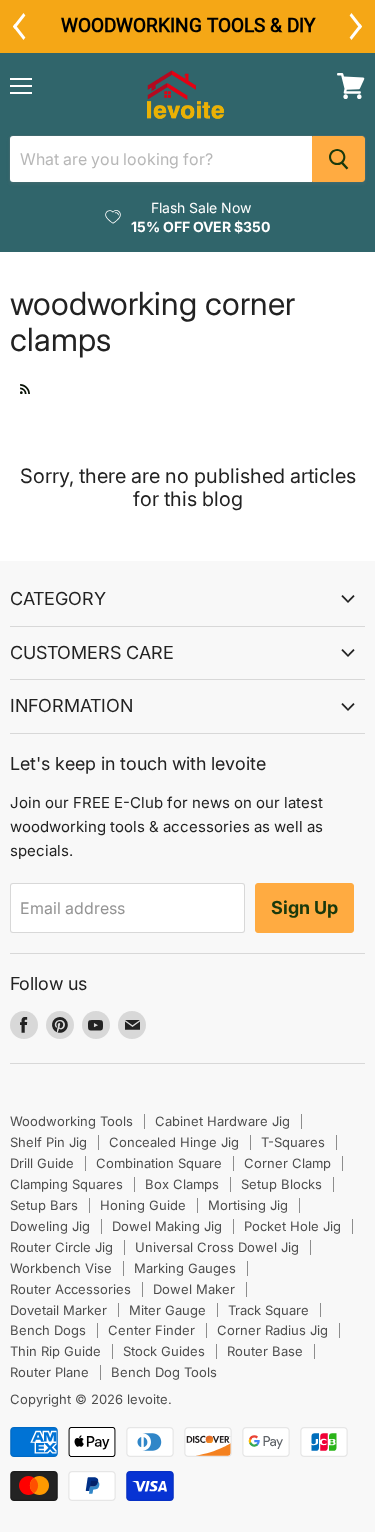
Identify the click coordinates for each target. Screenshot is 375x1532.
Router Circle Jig (61, 1247)
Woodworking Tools (71, 1121)
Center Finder (151, 1330)
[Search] (338, 159)
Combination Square (159, 1163)
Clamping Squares (66, 1184)
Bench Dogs (48, 1330)
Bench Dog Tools (164, 1372)
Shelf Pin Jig (48, 1142)
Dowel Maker (194, 1289)
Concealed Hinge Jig (174, 1142)
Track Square (268, 1310)
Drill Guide (42, 1163)
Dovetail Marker (58, 1310)
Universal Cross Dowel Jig (217, 1247)
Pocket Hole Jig (292, 1226)
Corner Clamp (287, 1163)
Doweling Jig (50, 1226)
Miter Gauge (167, 1310)
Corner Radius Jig (272, 1330)
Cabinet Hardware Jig (222, 1121)
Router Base (265, 1351)
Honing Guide (143, 1205)
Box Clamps (182, 1184)
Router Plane (49, 1372)
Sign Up (304, 907)
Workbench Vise (61, 1268)
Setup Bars (44, 1205)
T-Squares (293, 1142)
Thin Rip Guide (55, 1351)
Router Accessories (70, 1289)
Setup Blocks (281, 1184)
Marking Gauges (185, 1268)
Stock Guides (164, 1351)
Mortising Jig (248, 1205)
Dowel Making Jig (167, 1226)
